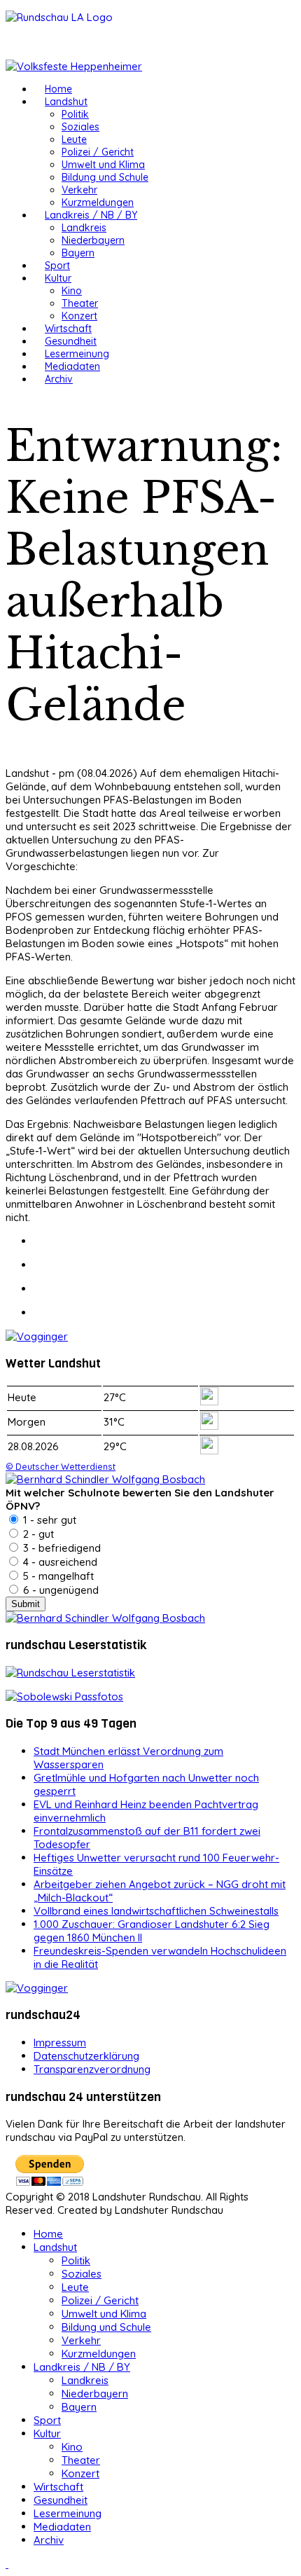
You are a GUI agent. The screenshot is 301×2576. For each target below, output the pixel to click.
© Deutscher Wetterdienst (61, 1466)
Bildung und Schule (105, 177)
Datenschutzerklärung (86, 2056)
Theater (80, 303)
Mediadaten (72, 366)
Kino (72, 291)
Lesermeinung (77, 354)
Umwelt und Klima (103, 165)
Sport (57, 266)
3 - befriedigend (61, 1548)
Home (58, 89)
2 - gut (37, 1534)
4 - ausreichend (59, 1562)
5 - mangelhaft (57, 1576)
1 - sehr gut (48, 1520)
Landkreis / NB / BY (91, 215)
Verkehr (79, 190)
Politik (75, 114)
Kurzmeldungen (98, 202)
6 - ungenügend (59, 1590)
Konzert (79, 316)
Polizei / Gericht (98, 152)
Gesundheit (71, 341)
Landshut (66, 102)
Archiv (59, 379)
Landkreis (84, 228)
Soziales (80, 127)
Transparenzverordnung (92, 2069)
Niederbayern (93, 240)
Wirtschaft (68, 329)
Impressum (60, 2043)
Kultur (58, 278)
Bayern (78, 253)
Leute (74, 139)
